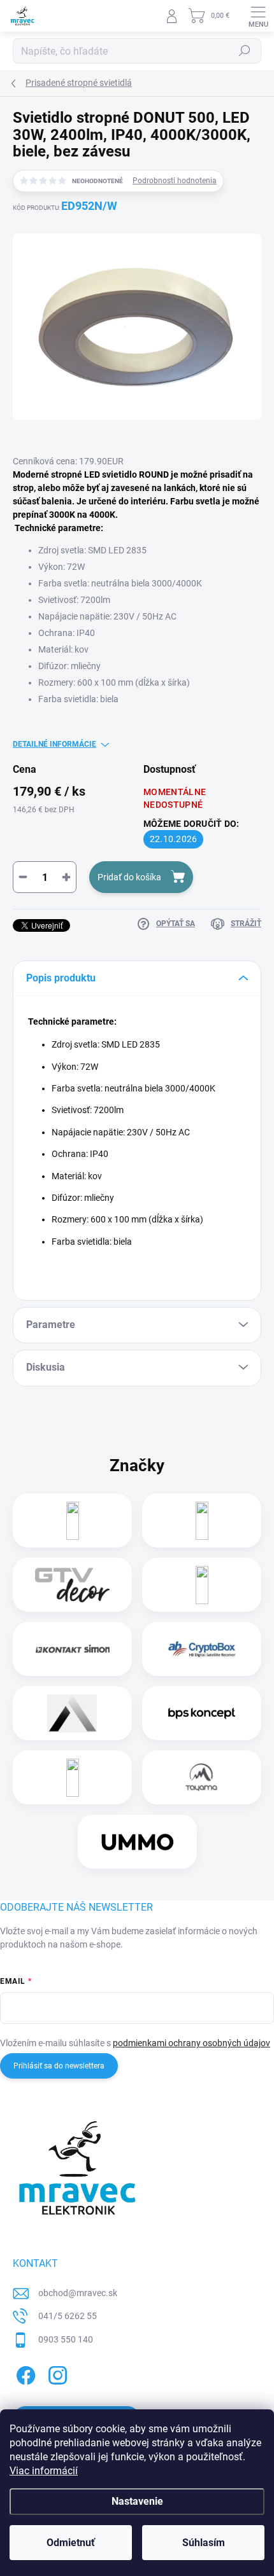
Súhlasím (204, 2543)
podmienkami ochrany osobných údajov (191, 2043)
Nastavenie (137, 2501)
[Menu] (258, 16)
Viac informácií (44, 2471)
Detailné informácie (54, 744)
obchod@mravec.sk (78, 2293)
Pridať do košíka (129, 877)
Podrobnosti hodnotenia (175, 181)
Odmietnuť (71, 2543)
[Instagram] (56, 2373)
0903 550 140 (66, 2339)
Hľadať (245, 51)
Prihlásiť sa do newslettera (59, 2066)
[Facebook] (24, 2373)
